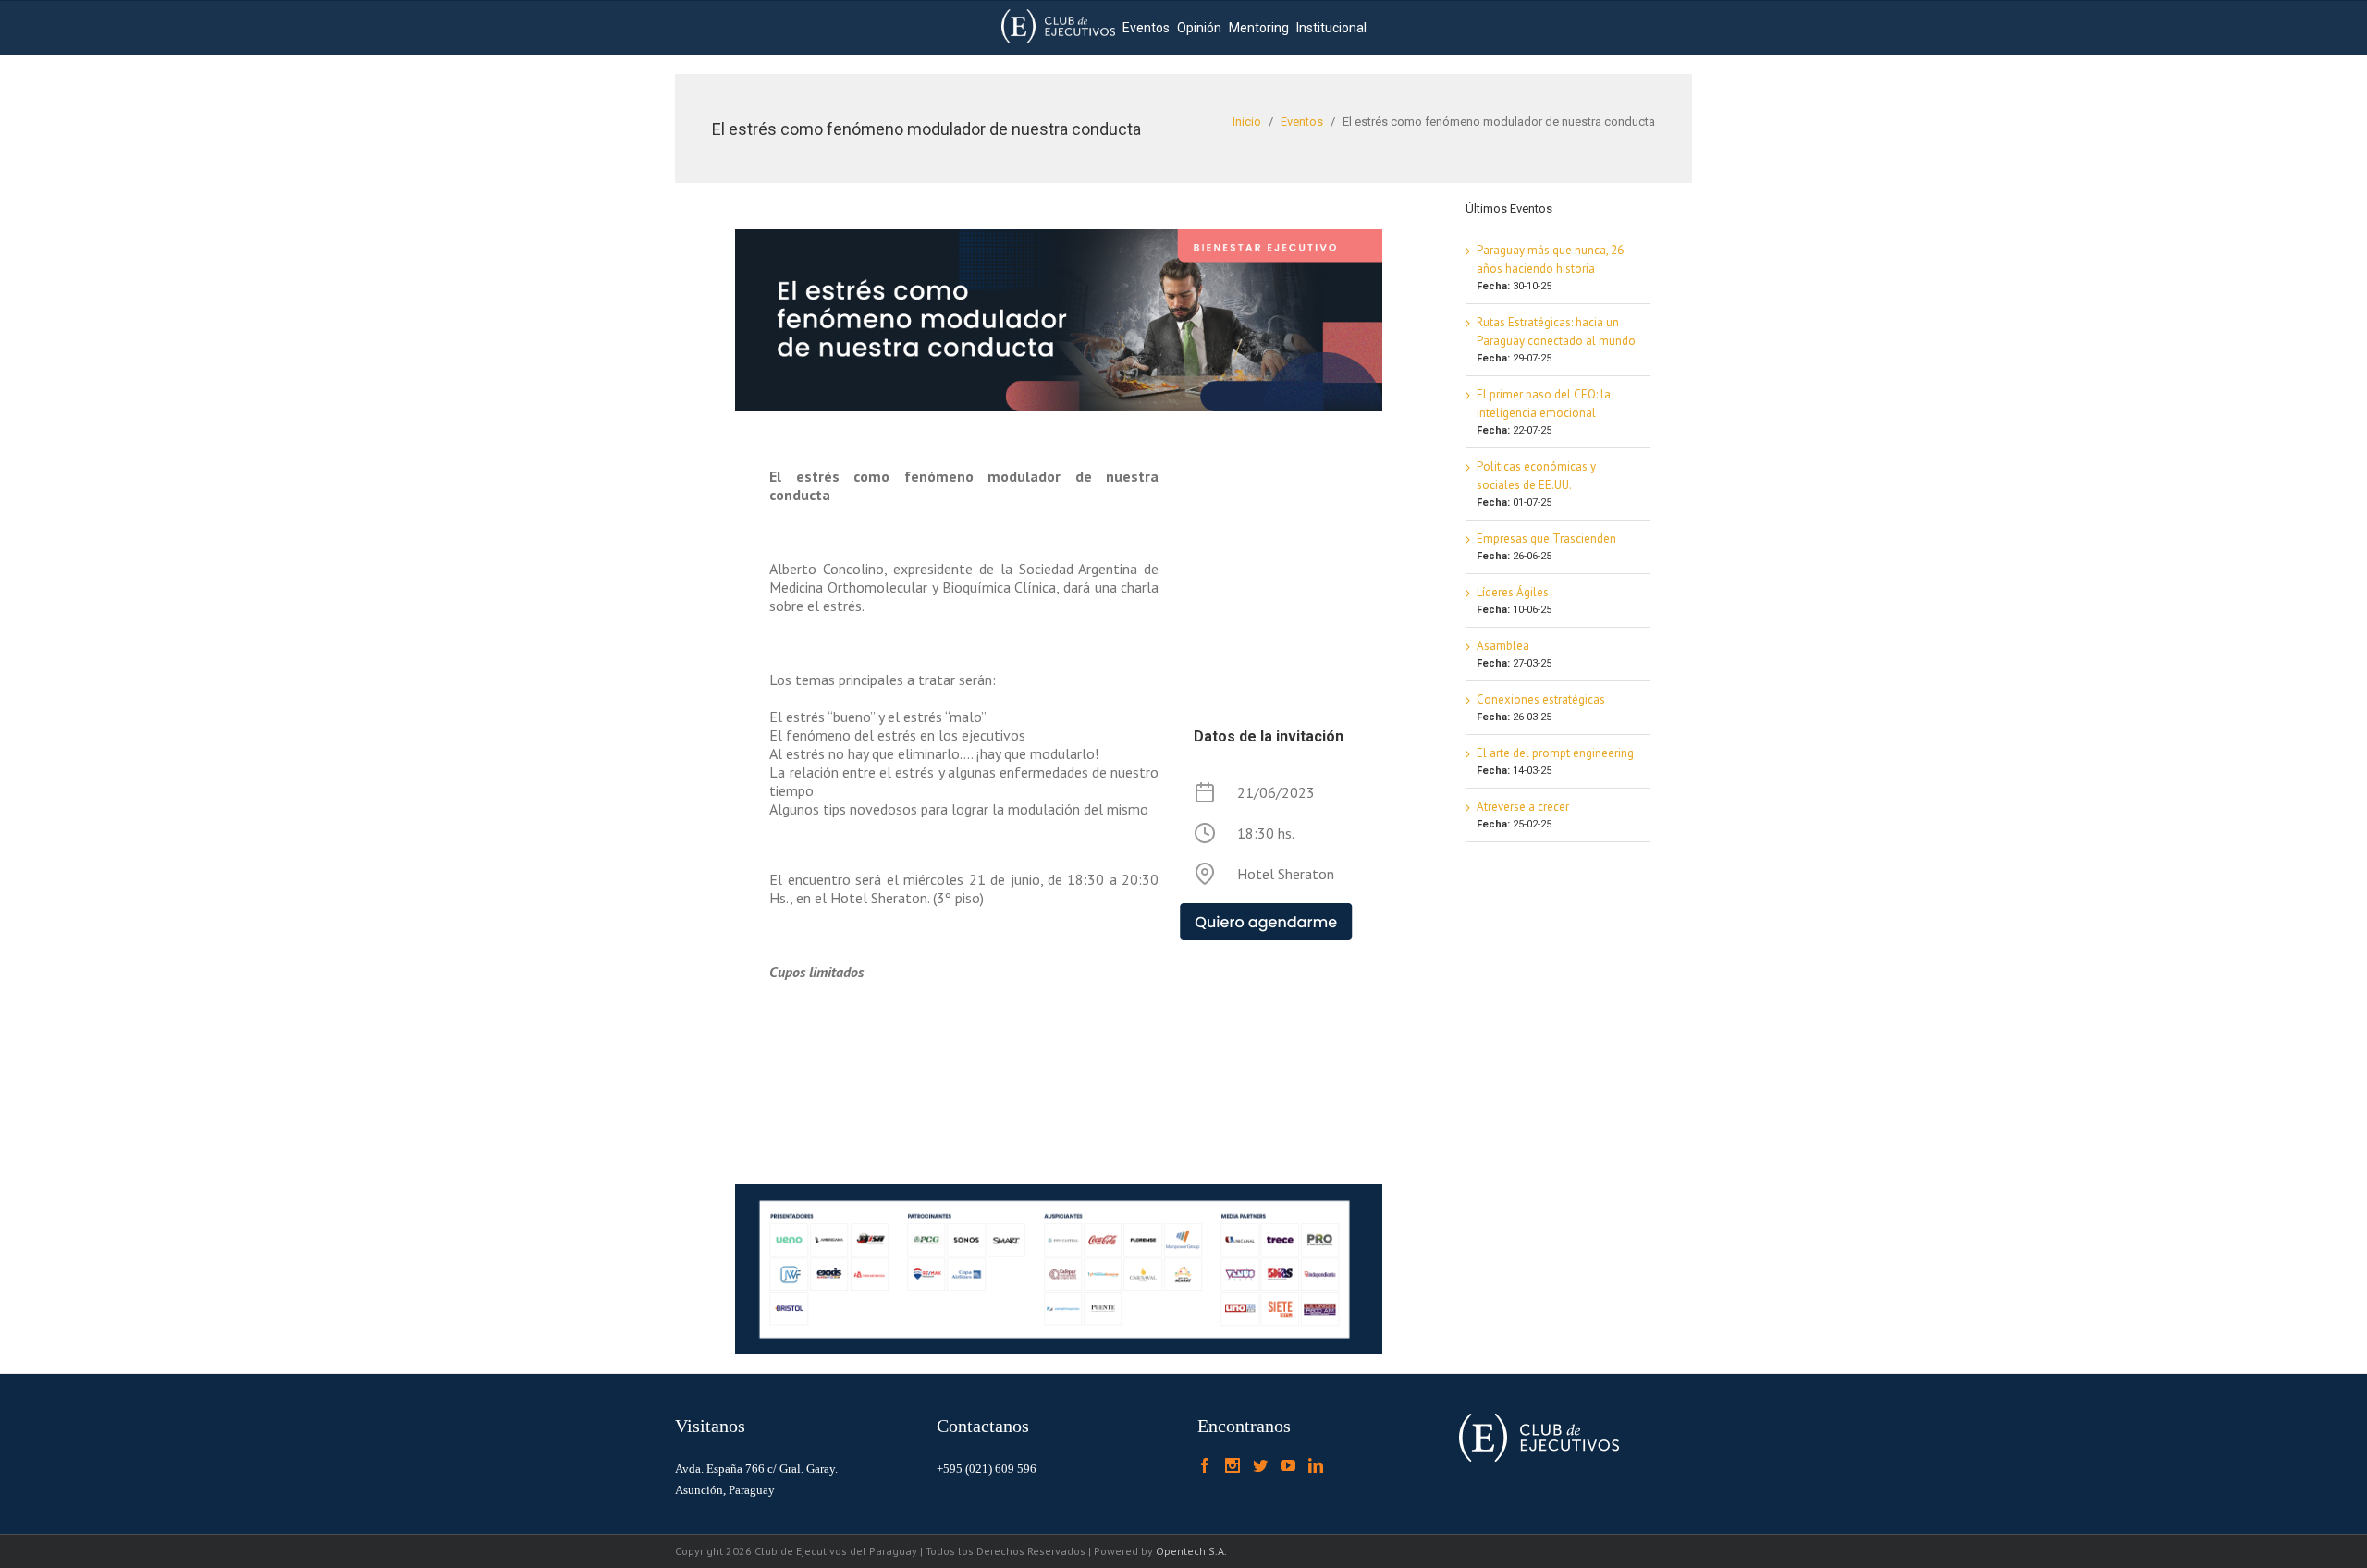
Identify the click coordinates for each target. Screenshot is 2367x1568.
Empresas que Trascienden (1546, 539)
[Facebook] (1205, 1465)
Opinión (1199, 28)
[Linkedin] (1316, 1465)
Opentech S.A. (1191, 1551)
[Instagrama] (1233, 1465)
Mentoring (1259, 28)
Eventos (1146, 28)
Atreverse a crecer (1523, 807)
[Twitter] (1260, 1465)
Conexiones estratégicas (1541, 699)
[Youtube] (1288, 1465)
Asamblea (1503, 646)
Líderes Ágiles (1513, 592)
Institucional (1331, 28)
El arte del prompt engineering (1555, 753)
